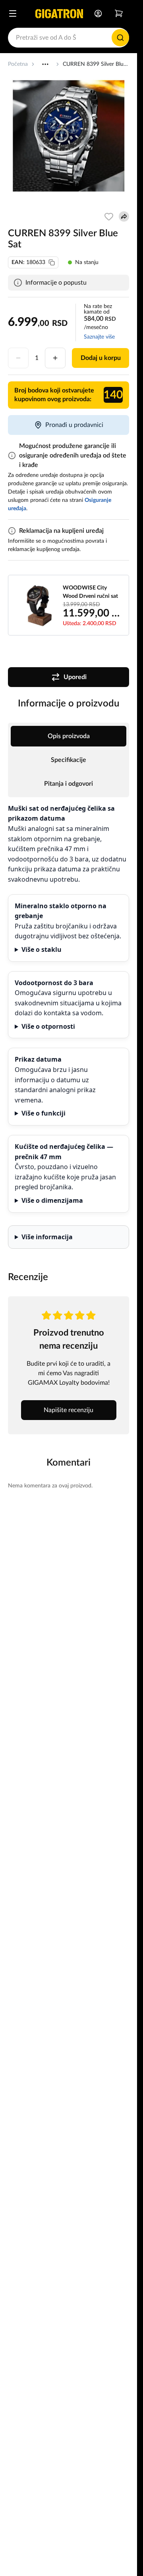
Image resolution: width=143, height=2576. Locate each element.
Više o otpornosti (48, 1026)
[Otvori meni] (13, 13)
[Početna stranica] (59, 13)
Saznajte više (99, 337)
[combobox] (69, 38)
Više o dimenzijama (52, 1200)
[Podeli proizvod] (124, 216)
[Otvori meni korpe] (119, 13)
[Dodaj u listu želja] (109, 216)
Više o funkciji (43, 1113)
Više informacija (47, 1237)
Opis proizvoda (69, 736)
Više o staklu (42, 949)
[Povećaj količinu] (55, 358)
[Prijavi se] (98, 13)
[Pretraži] (120, 38)
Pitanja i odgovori (69, 784)
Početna (18, 64)
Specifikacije (69, 760)
